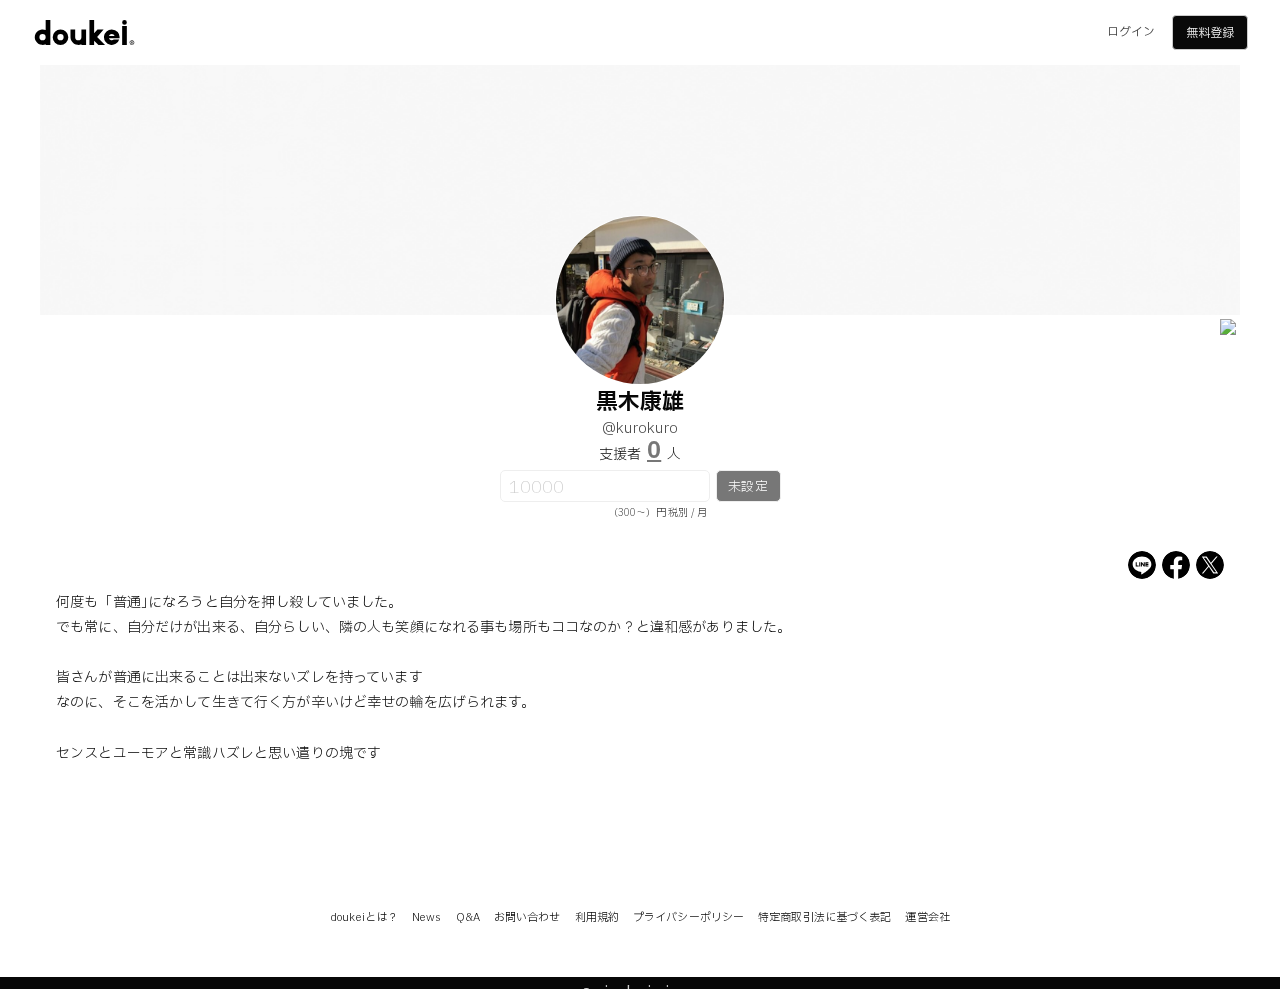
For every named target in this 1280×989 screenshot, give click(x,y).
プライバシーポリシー (688, 917)
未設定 (747, 487)
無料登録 (1210, 33)
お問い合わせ (527, 917)
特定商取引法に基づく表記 (824, 917)
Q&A (468, 917)
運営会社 (927, 917)
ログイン (1131, 32)
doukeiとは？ (364, 917)
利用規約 (597, 917)
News (426, 917)
